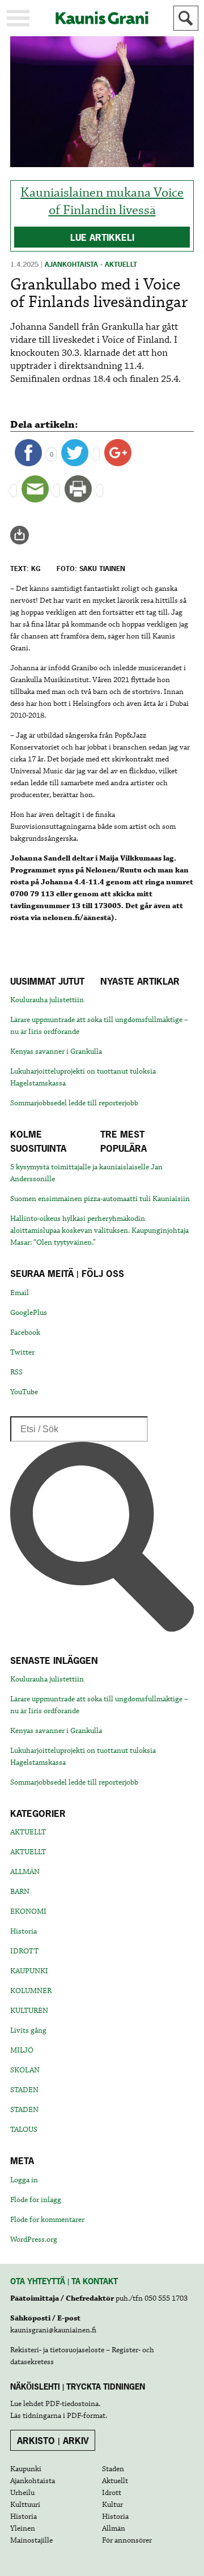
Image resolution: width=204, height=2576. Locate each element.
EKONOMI (28, 1911)
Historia (24, 1931)
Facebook (25, 1332)
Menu (18, 18)
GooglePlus (29, 1313)
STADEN (24, 2090)
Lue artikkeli (102, 237)
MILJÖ (22, 2050)
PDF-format (86, 2416)
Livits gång (28, 2030)
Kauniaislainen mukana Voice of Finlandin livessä (102, 202)
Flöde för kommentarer (47, 2220)
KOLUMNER (31, 1991)
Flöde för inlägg (36, 2200)
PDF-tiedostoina (72, 2404)
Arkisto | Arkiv (53, 2441)
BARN (20, 1892)
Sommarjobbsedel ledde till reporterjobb (74, 1103)
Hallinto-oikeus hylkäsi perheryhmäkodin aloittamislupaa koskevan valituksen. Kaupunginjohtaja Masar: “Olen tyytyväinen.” (99, 1230)
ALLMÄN (25, 1872)
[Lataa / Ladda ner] (24, 535)
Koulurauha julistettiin (47, 1000)
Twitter (22, 1352)
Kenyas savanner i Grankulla (56, 1051)
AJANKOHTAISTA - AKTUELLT (91, 265)
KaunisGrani (102, 18)
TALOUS (24, 2130)
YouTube (24, 1392)
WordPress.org (34, 2239)
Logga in (24, 2180)
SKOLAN (25, 2070)
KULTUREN (29, 2011)
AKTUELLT (28, 1832)
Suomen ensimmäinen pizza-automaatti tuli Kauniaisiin (100, 1199)
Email (20, 1293)
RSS (16, 1372)
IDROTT (24, 1951)
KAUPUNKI (29, 1971)
